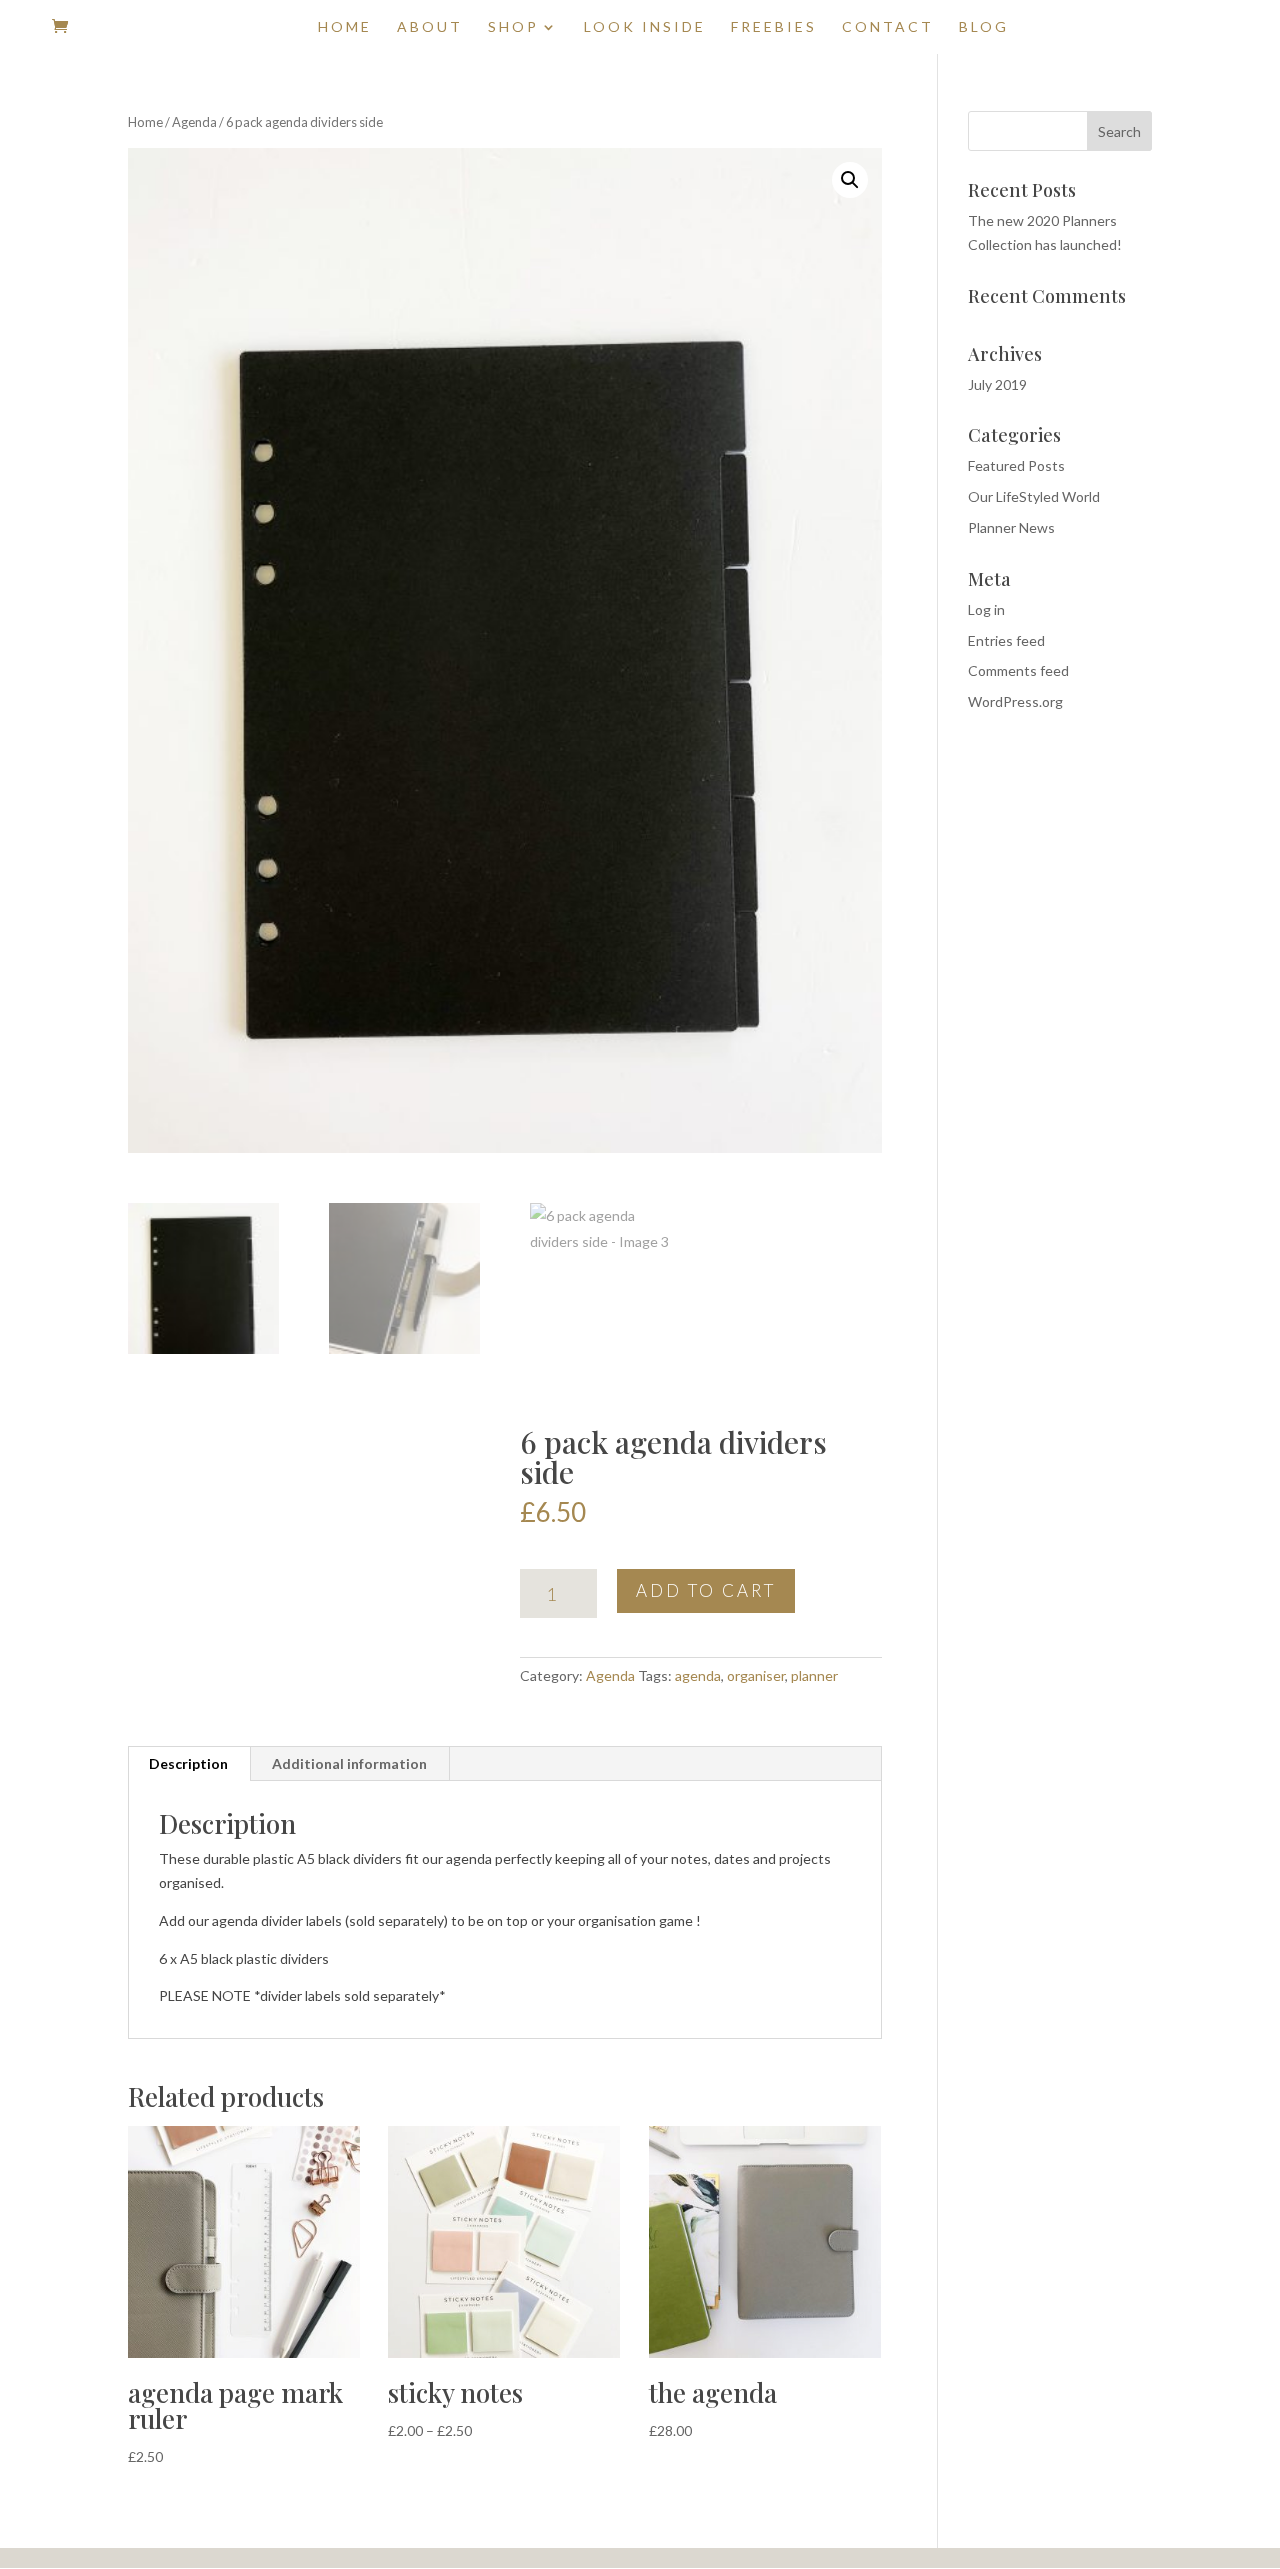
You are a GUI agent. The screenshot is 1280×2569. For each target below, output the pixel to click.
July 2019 (997, 384)
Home (345, 27)
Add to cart (706, 1590)
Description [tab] (188, 1763)
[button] (850, 180)
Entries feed (1006, 640)
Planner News (1011, 527)
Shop (513, 27)
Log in (986, 609)
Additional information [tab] (349, 1763)
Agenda (194, 122)
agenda (698, 1675)
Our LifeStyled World (1034, 496)
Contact (888, 27)
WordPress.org (1015, 701)
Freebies (774, 27)
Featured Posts (1016, 465)
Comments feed (1018, 670)
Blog (984, 27)
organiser (756, 1675)
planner (814, 1675)
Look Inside (645, 27)
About (430, 27)
